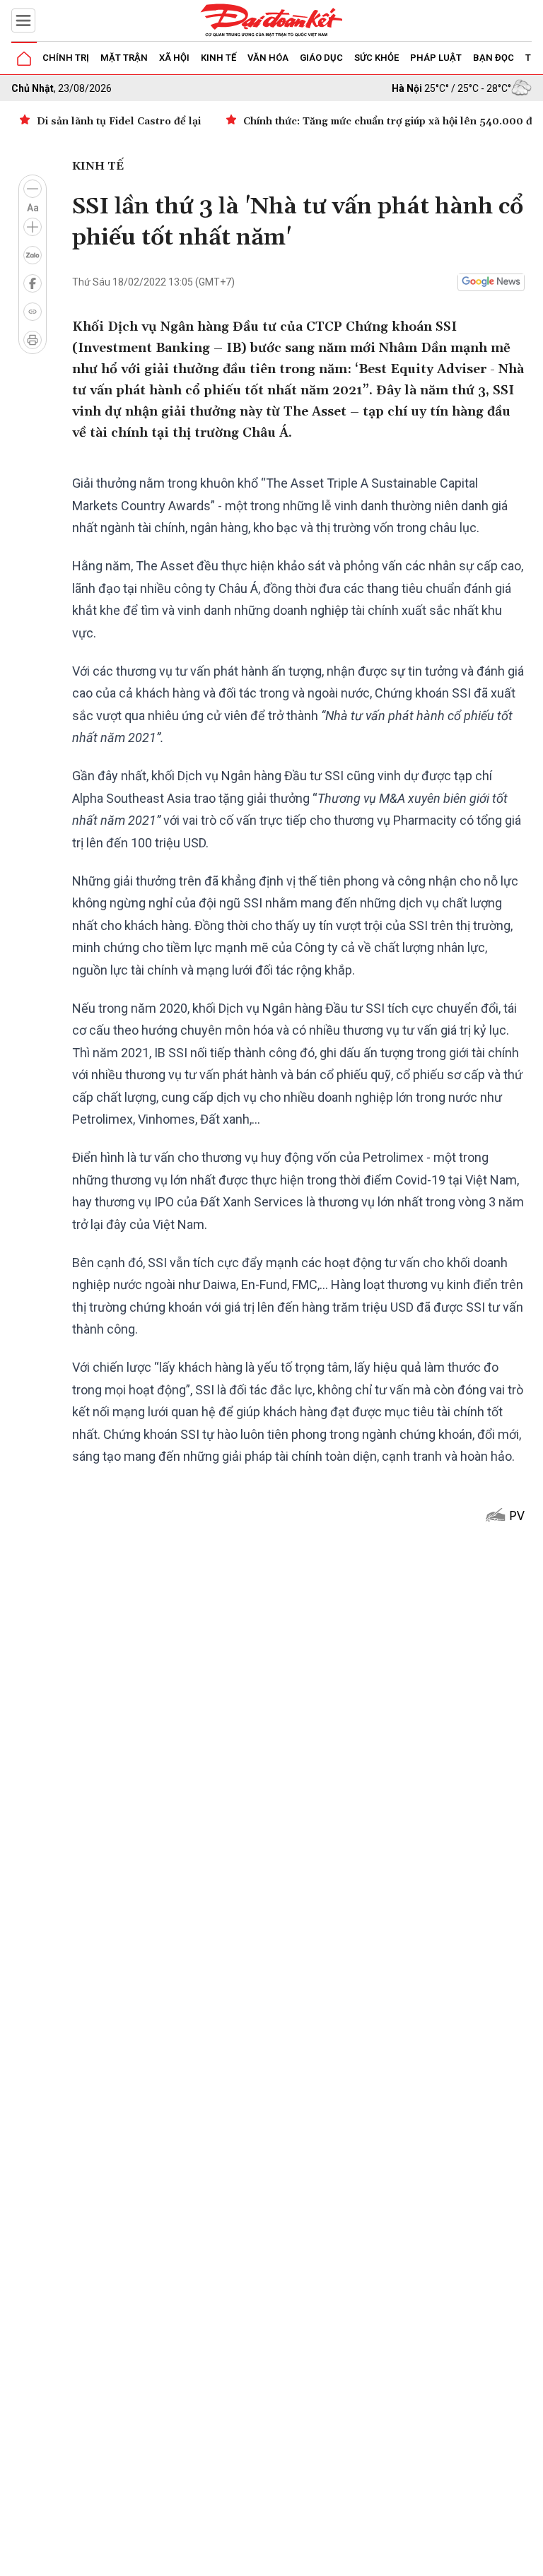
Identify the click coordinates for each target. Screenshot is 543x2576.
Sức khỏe (376, 58)
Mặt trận (124, 58)
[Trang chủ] (24, 59)
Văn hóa (268, 58)
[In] (33, 340)
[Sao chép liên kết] (33, 312)
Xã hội (174, 58)
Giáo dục (321, 58)
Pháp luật (436, 58)
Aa (33, 208)
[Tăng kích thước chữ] (33, 227)
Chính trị (66, 58)
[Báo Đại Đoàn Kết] (271, 20)
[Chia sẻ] (530, 2558)
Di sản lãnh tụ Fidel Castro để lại (119, 122)
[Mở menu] (23, 20)
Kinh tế (218, 58)
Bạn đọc (494, 58)
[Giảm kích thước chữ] (33, 189)
